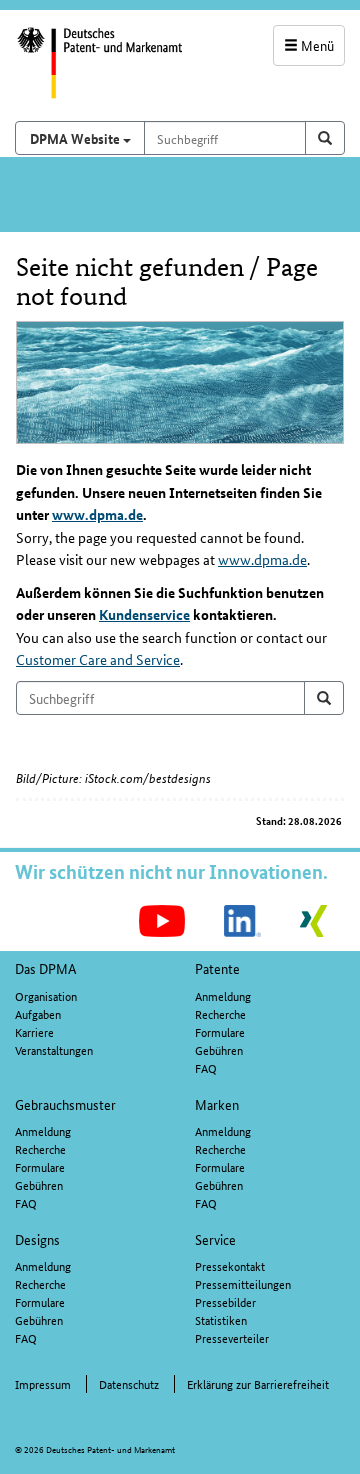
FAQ (206, 1067)
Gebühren (219, 1049)
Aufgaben (38, 1013)
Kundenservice (144, 614)
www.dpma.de (97, 514)
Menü (316, 45)
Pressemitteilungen (243, 1283)
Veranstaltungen (54, 1049)
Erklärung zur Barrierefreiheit (258, 1383)
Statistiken (221, 1319)
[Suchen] (324, 698)
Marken (217, 1104)
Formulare (220, 1031)
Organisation (46, 995)
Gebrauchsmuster (65, 1104)
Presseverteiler (232, 1337)
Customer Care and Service (98, 659)
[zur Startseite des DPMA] (90, 73)
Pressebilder (225, 1301)
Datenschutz (129, 1383)
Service (215, 1239)
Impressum (43, 1383)
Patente (217, 968)
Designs (37, 1239)
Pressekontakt (230, 1265)
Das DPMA (46, 968)
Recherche (220, 1013)
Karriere (34, 1031)
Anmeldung (223, 995)
